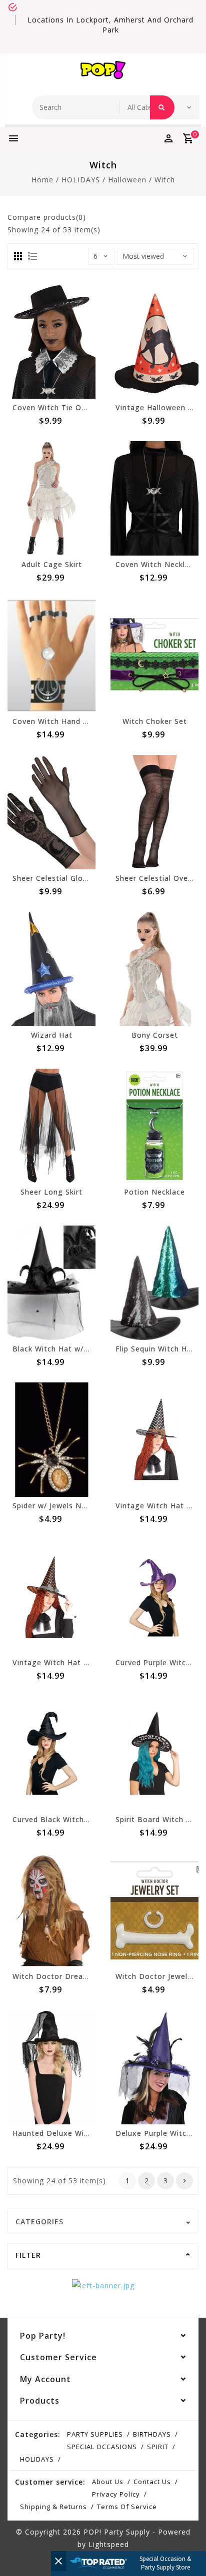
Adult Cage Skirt (52, 564)
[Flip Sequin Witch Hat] (154, 1283)
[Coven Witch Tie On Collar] (51, 341)
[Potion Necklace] (154, 1126)
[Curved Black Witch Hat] (51, 1753)
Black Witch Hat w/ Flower (62, 1349)
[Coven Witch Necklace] (154, 498)
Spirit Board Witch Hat (157, 1819)
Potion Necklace (154, 1192)
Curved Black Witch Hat (56, 1819)
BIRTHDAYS (152, 2434)
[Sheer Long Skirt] (51, 1126)
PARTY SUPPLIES (95, 2434)
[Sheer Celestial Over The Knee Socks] (154, 812)
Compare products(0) (47, 217)
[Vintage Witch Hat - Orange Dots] (51, 1597)
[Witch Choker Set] (154, 655)
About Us (108, 2482)
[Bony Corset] (154, 969)
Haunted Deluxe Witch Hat (62, 2133)
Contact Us (152, 2482)
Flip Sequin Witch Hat (155, 1349)
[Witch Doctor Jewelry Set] (154, 1910)
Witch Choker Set (155, 721)
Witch (165, 180)
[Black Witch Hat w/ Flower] (51, 1283)
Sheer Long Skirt (51, 1192)
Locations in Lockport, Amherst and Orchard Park (110, 25)
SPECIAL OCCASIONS (102, 2447)
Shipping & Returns (53, 2507)
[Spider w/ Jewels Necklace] (51, 1440)
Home (42, 180)
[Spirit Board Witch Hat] (154, 1753)
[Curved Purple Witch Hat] (154, 1597)
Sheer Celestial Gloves (54, 878)
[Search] (162, 107)
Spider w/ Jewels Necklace (61, 1506)
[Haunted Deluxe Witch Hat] (51, 2067)
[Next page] (184, 2181)
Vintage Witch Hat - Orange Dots (75, 1662)
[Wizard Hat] (51, 969)
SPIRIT (158, 2447)
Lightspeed (109, 2544)
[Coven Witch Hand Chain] (51, 655)
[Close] (58, 2561)
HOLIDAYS (81, 180)
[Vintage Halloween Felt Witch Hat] (154, 341)
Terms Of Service (127, 2507)
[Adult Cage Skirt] (51, 498)
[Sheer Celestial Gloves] (51, 812)
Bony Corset (155, 1035)
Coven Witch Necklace (157, 564)
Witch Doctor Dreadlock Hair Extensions (88, 1976)
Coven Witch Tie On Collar (61, 407)
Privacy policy (116, 2494)
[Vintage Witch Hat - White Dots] (154, 1440)
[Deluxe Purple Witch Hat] (154, 2067)
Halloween (127, 180)
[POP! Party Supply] (103, 72)
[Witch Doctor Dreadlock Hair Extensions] (51, 1910)
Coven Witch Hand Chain (58, 721)
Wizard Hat (52, 1035)
